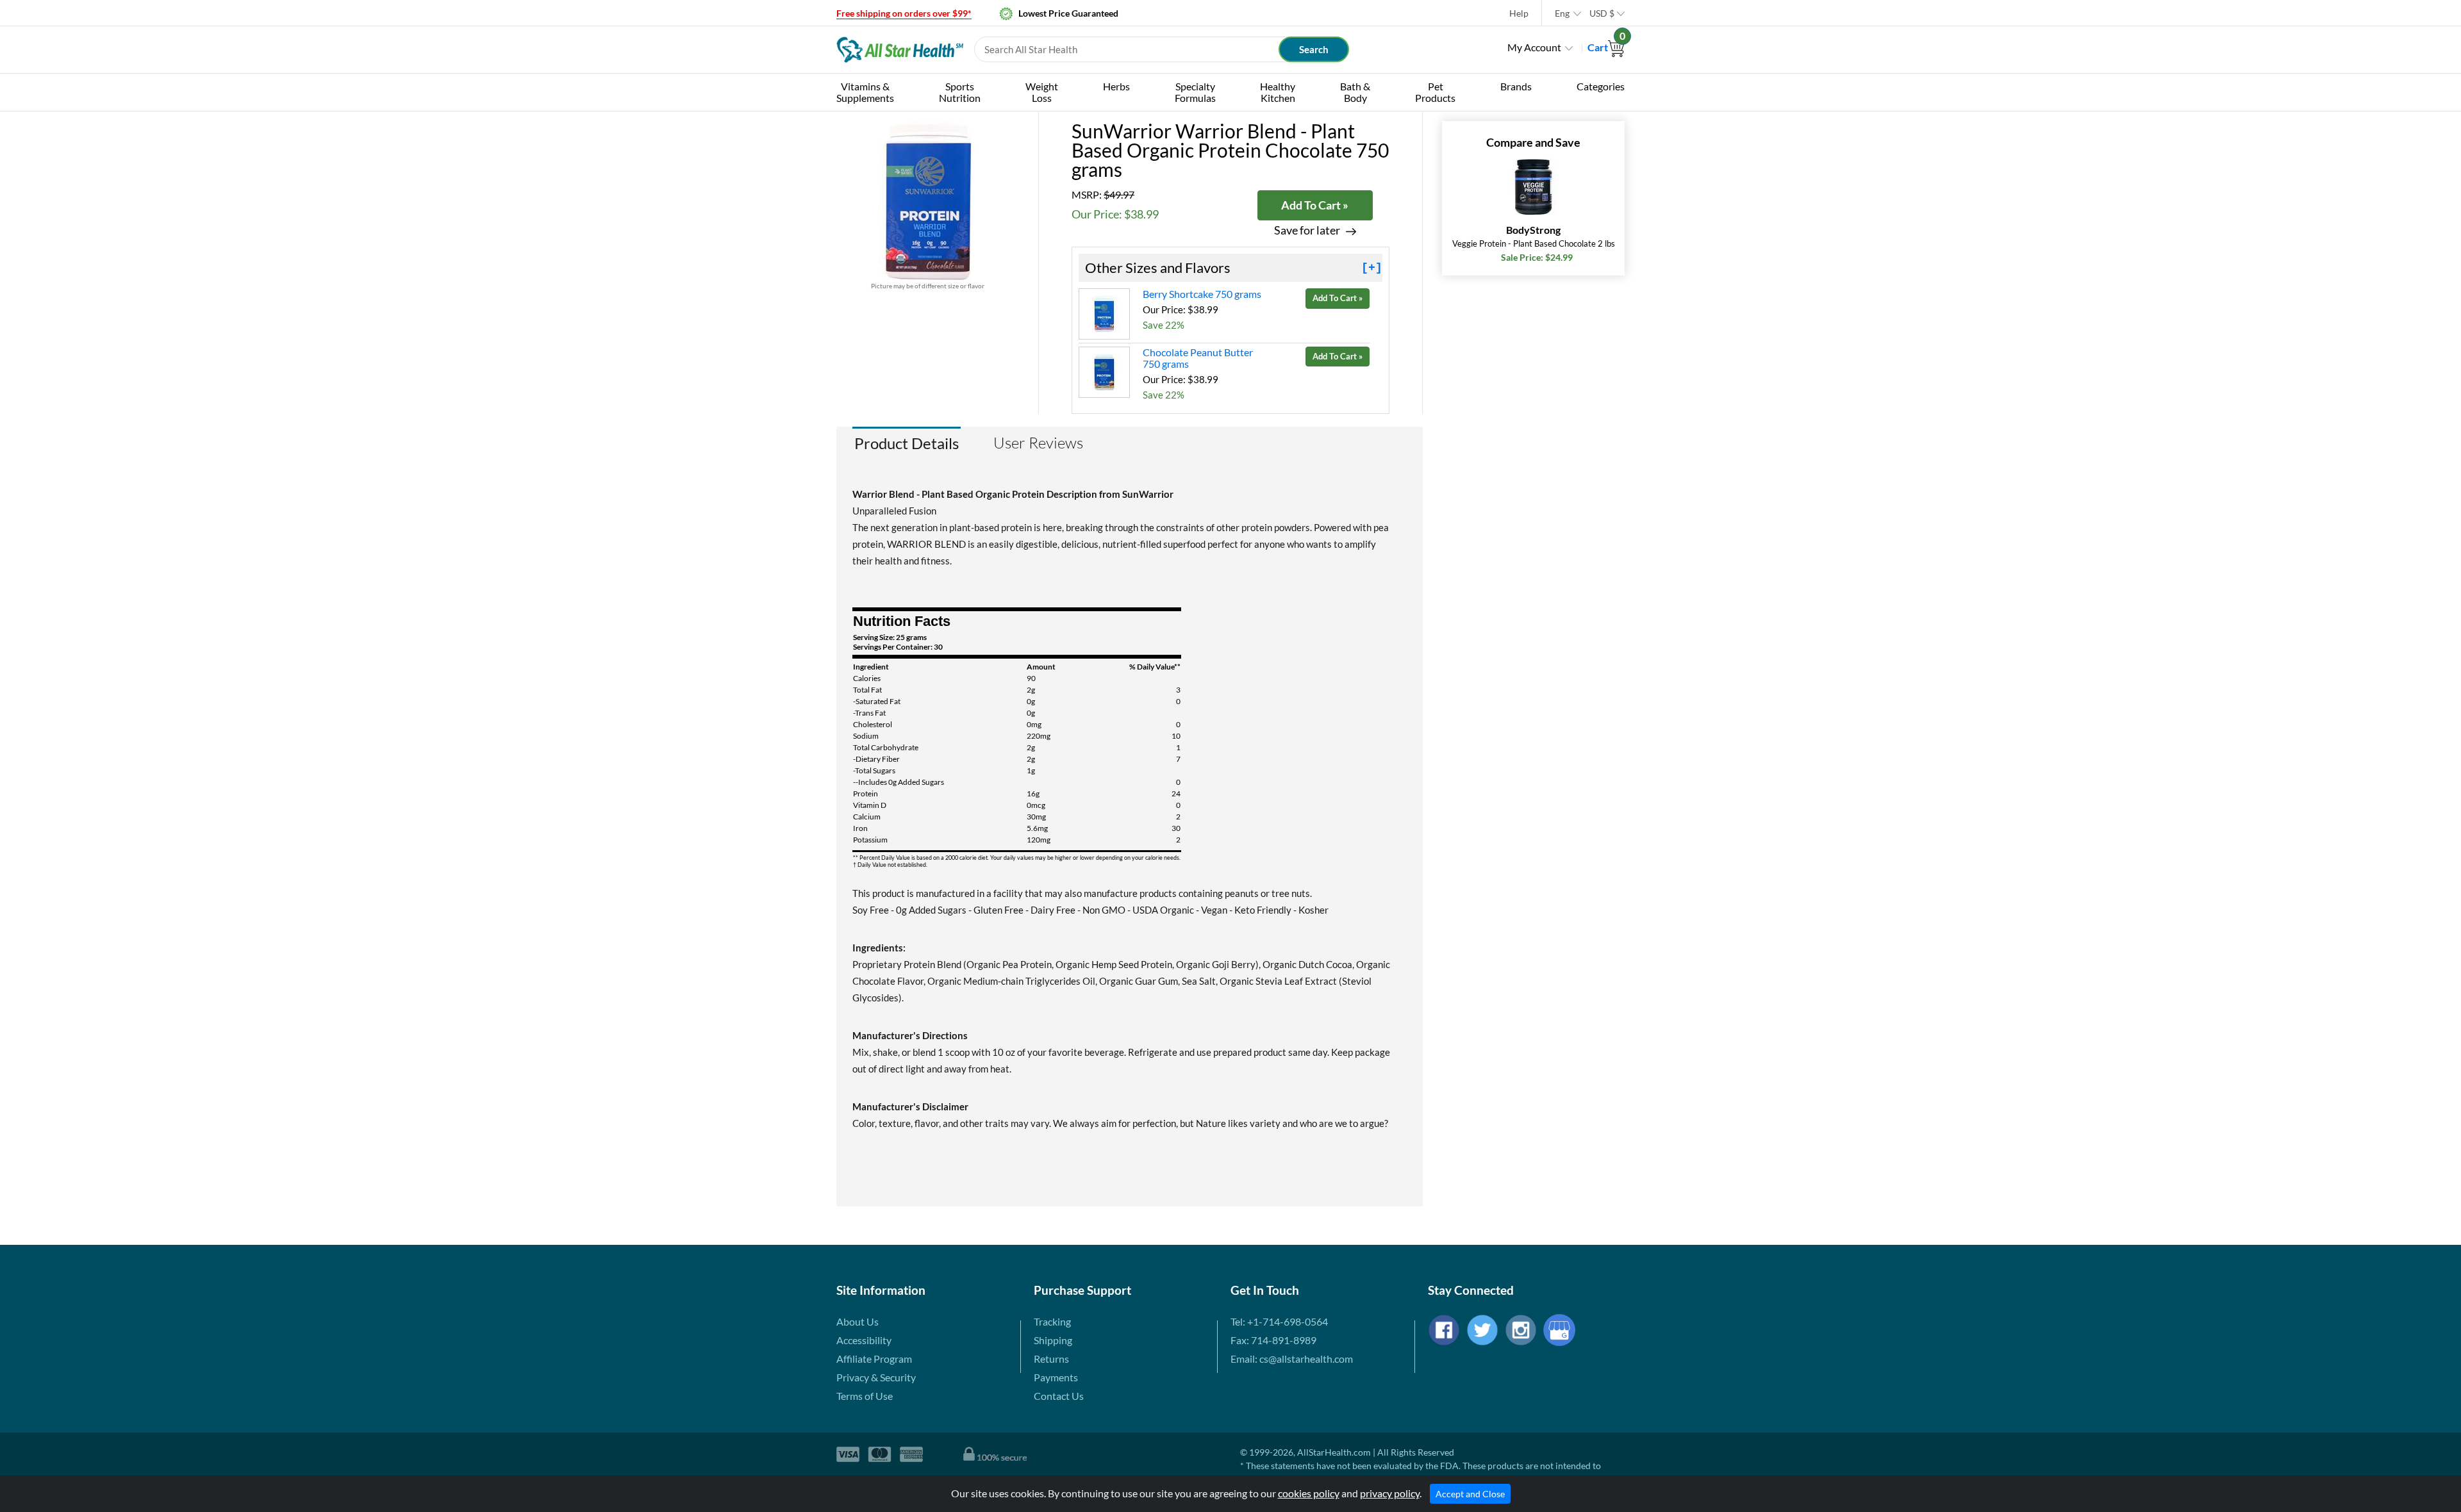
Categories (1601, 86)
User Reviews (1038, 443)
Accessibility (864, 1340)
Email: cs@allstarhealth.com (1292, 1359)
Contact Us (1059, 1396)
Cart (1606, 47)
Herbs (1116, 86)
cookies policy (1309, 1493)
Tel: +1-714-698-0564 (1279, 1321)
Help (1519, 13)
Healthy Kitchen (1278, 92)
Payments (1056, 1377)
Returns (1051, 1359)
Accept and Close (1470, 1494)
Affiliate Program (874, 1359)
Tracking (1052, 1321)
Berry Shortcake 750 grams (1202, 294)
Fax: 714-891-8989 (1273, 1340)
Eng (1562, 13)
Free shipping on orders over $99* (904, 13)
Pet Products (1435, 92)
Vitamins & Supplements (865, 92)
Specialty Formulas (1195, 92)
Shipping (1053, 1340)
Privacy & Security (876, 1377)
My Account (1534, 47)
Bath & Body (1355, 92)
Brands (1516, 86)
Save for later (1307, 230)
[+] (1372, 268)
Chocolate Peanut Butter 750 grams (1198, 358)
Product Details (907, 443)
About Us (858, 1321)
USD (1602, 13)
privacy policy (1390, 1493)
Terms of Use (865, 1396)
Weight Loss (1042, 92)
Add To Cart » (1315, 205)
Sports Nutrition (960, 92)
